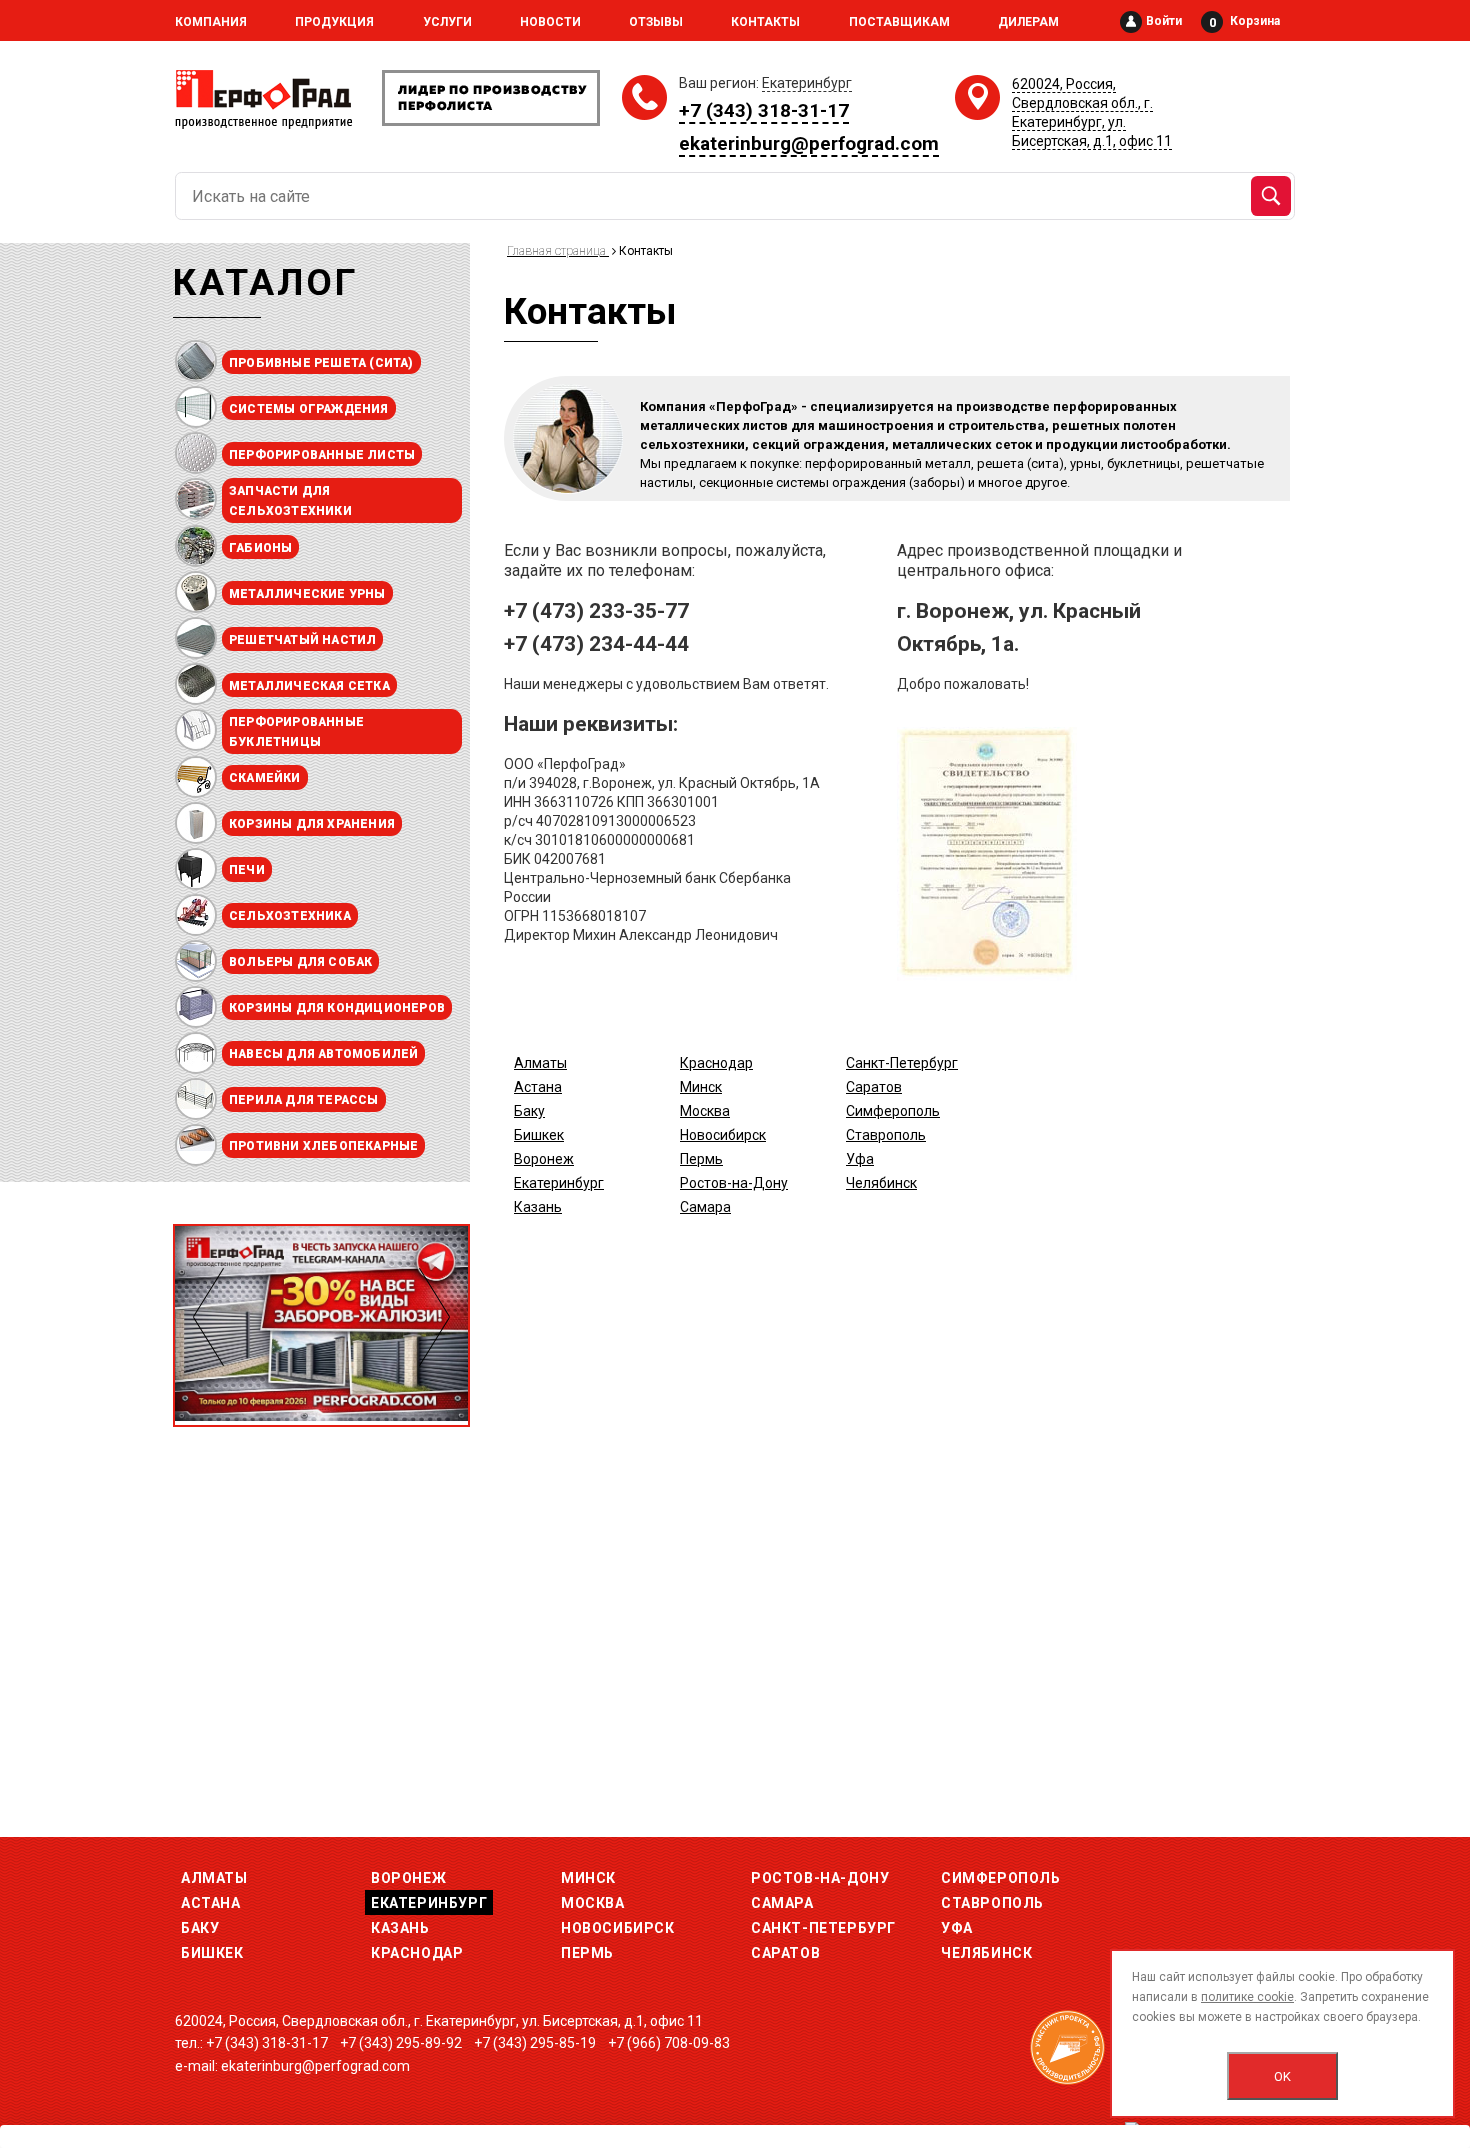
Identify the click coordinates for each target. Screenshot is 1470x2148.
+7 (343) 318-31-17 (764, 110)
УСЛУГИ (447, 22)
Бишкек (539, 1135)
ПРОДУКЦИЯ (334, 22)
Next (434, 1317)
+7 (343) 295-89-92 (401, 2043)
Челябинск (881, 1183)
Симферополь (893, 1111)
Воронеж (544, 1159)
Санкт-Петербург (902, 1063)
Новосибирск (723, 1135)
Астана (538, 1087)
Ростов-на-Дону (734, 1183)
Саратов (874, 1087)
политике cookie (1247, 1997)
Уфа (860, 1159)
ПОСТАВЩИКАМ (899, 22)
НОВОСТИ (550, 22)
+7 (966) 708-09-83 (669, 2043)
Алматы (540, 1063)
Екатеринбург (559, 1183)
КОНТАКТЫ (765, 22)
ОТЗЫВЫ (656, 22)
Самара (705, 1207)
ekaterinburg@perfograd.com (809, 143)
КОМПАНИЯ (211, 22)
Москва (705, 1111)
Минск (701, 1087)
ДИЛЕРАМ (1028, 22)
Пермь (701, 1159)
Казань (538, 1207)
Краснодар (716, 1063)
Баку (529, 1111)
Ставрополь (886, 1135)
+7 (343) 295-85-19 (535, 2043)
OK (1282, 2076)
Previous (208, 1317)
